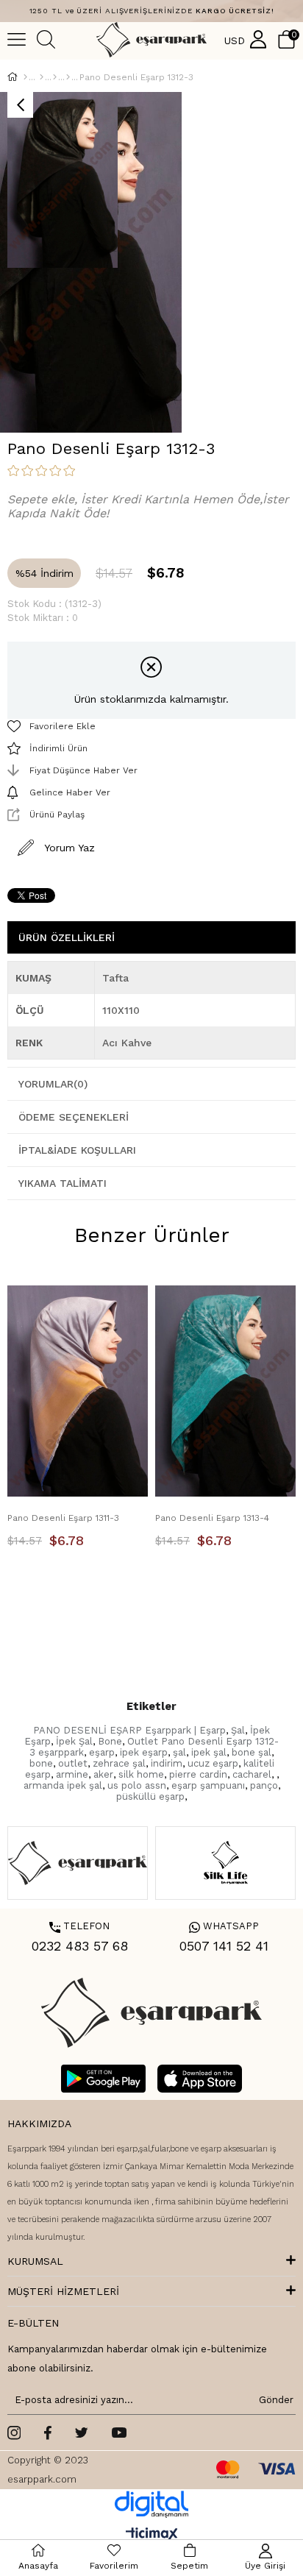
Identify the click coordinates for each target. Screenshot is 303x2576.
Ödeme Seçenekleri (74, 1117)
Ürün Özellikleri (67, 937)
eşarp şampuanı (208, 1785)
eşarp (102, 1752)
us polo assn (137, 1785)
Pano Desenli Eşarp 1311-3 (63, 1518)
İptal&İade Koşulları (77, 1150)
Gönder (274, 2400)
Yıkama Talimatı (63, 1183)
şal (179, 1752)
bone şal (252, 1752)
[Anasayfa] (25, 77)
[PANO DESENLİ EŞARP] (68, 77)
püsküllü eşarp (150, 1796)
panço (264, 1785)
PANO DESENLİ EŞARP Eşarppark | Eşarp (129, 1730)
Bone (110, 1741)
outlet (73, 1763)
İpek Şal (74, 1741)
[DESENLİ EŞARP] (55, 77)
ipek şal (209, 1752)
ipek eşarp (144, 1752)
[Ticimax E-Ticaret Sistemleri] (152, 2535)
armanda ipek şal (63, 1785)
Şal (238, 1730)
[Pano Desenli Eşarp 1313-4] (225, 1391)
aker (103, 1774)
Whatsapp (224, 1926)
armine (72, 1774)
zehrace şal (119, 1763)
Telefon (79, 1926)
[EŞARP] (42, 77)
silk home (141, 1774)
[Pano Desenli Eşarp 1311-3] (78, 1391)
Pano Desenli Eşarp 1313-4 (212, 1518)
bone (41, 1763)
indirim (167, 1763)
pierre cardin (198, 1774)
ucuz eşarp (213, 1763)
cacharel (252, 1774)
